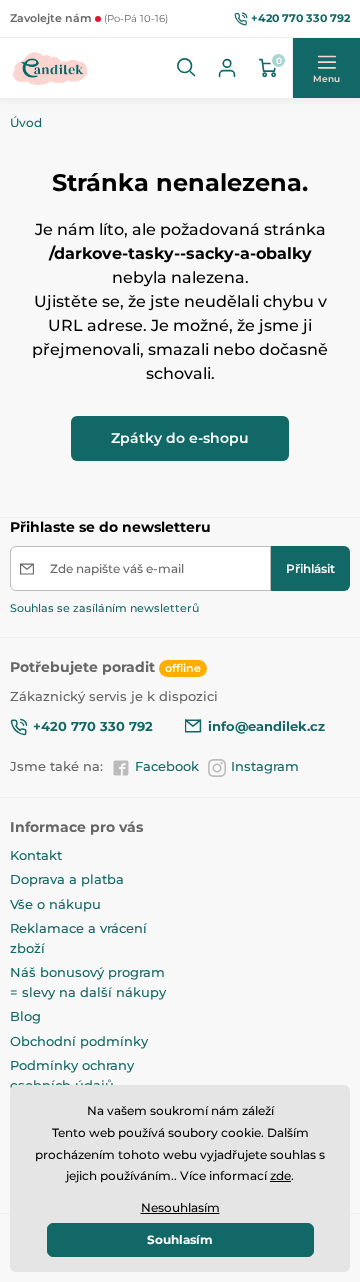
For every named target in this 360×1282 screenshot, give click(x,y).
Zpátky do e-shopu (180, 438)
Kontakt (36, 855)
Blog (25, 1016)
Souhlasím (180, 1239)
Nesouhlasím (180, 1207)
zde (280, 1175)
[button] (187, 68)
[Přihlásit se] (227, 68)
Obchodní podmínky (79, 1041)
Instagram (265, 766)
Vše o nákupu (55, 904)
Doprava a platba (67, 879)
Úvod (26, 122)
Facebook (167, 766)
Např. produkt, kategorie (137, 105)
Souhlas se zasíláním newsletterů (104, 608)
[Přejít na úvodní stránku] (50, 68)
